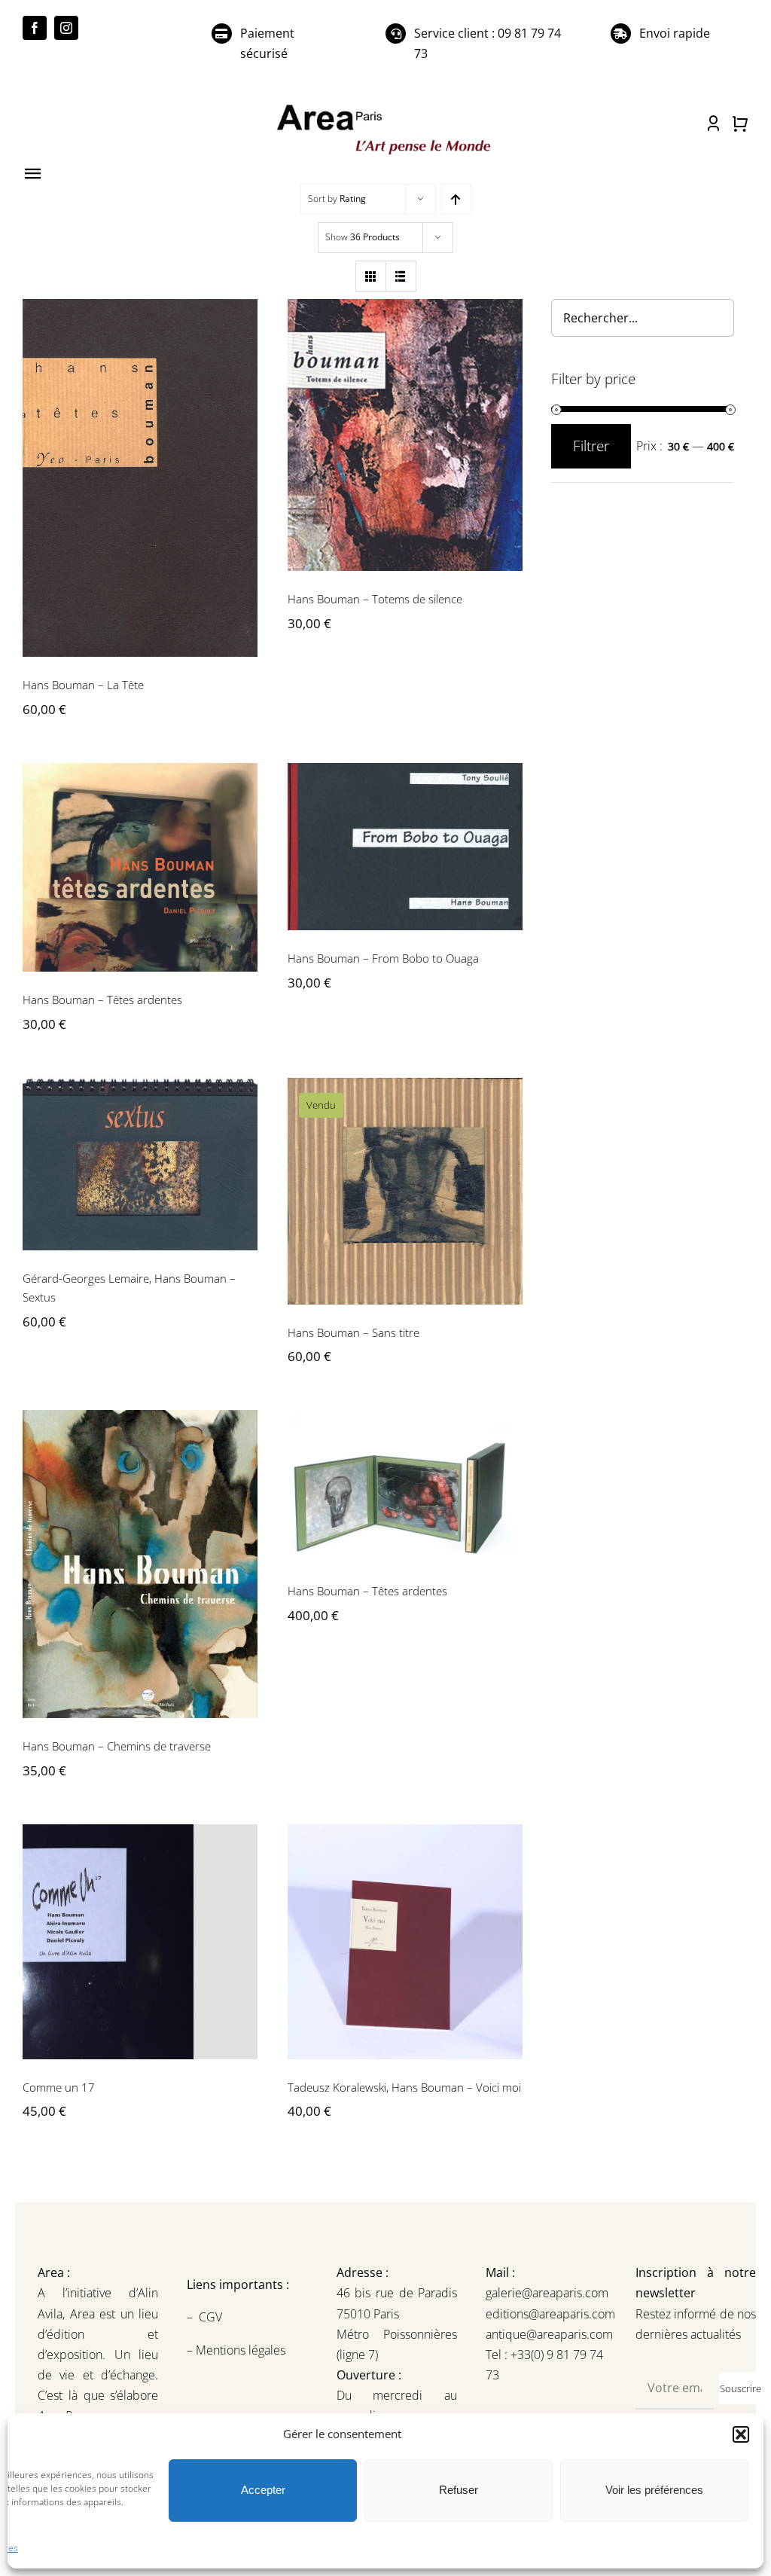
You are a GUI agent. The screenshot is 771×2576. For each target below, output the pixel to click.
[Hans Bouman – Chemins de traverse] (140, 1564)
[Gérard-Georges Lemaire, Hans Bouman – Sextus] (140, 1164)
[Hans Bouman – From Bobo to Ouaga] (405, 847)
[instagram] (66, 28)
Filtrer (591, 446)
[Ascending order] (456, 199)
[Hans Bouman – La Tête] (140, 478)
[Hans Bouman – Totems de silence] (405, 435)
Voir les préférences (654, 2490)
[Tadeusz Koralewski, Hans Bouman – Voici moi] (405, 1942)
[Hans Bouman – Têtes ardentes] (140, 867)
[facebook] (35, 28)
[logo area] (385, 105)
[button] (741, 2434)
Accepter (263, 2490)
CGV (212, 2317)
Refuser (459, 2490)
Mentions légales (239, 2350)
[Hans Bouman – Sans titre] (405, 1191)
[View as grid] (371, 276)
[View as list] (401, 276)
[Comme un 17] (140, 1942)
